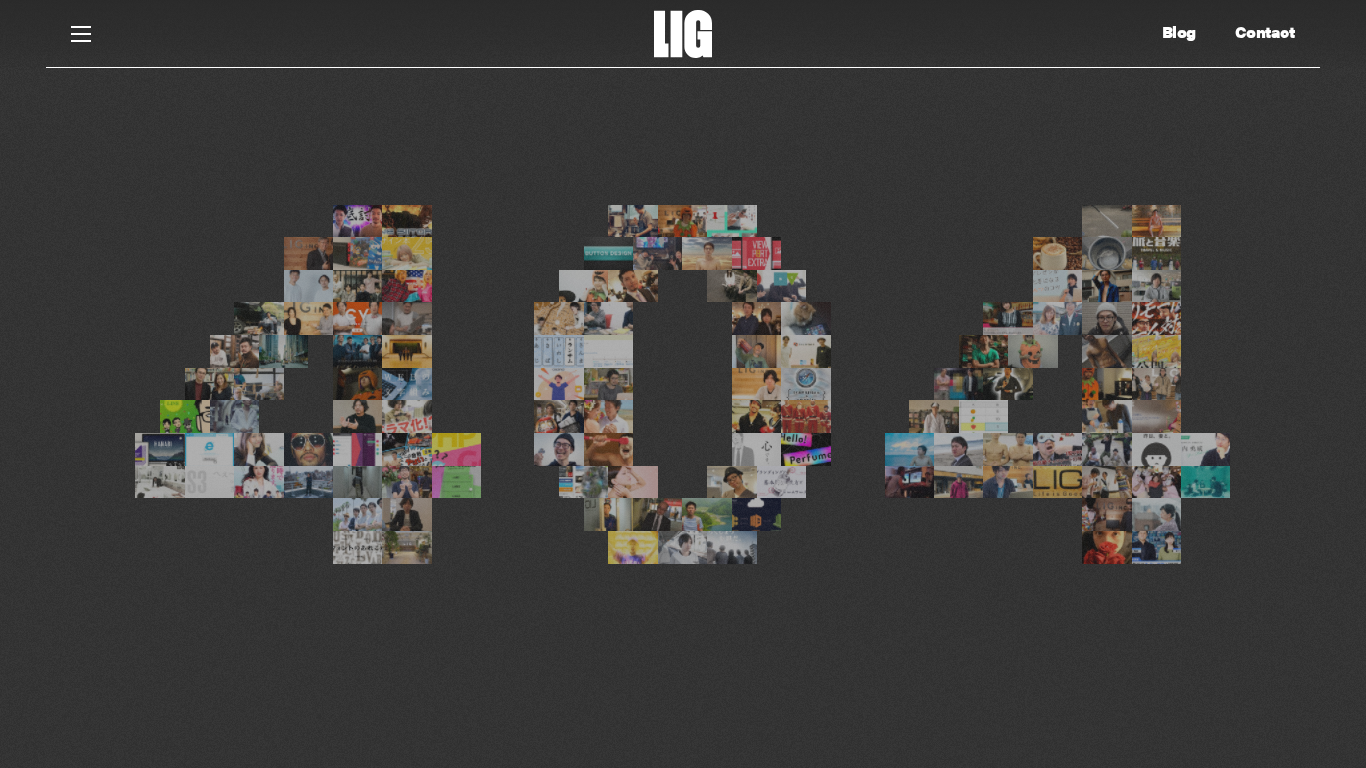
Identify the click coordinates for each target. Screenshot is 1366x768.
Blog (1179, 32)
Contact (1265, 32)
